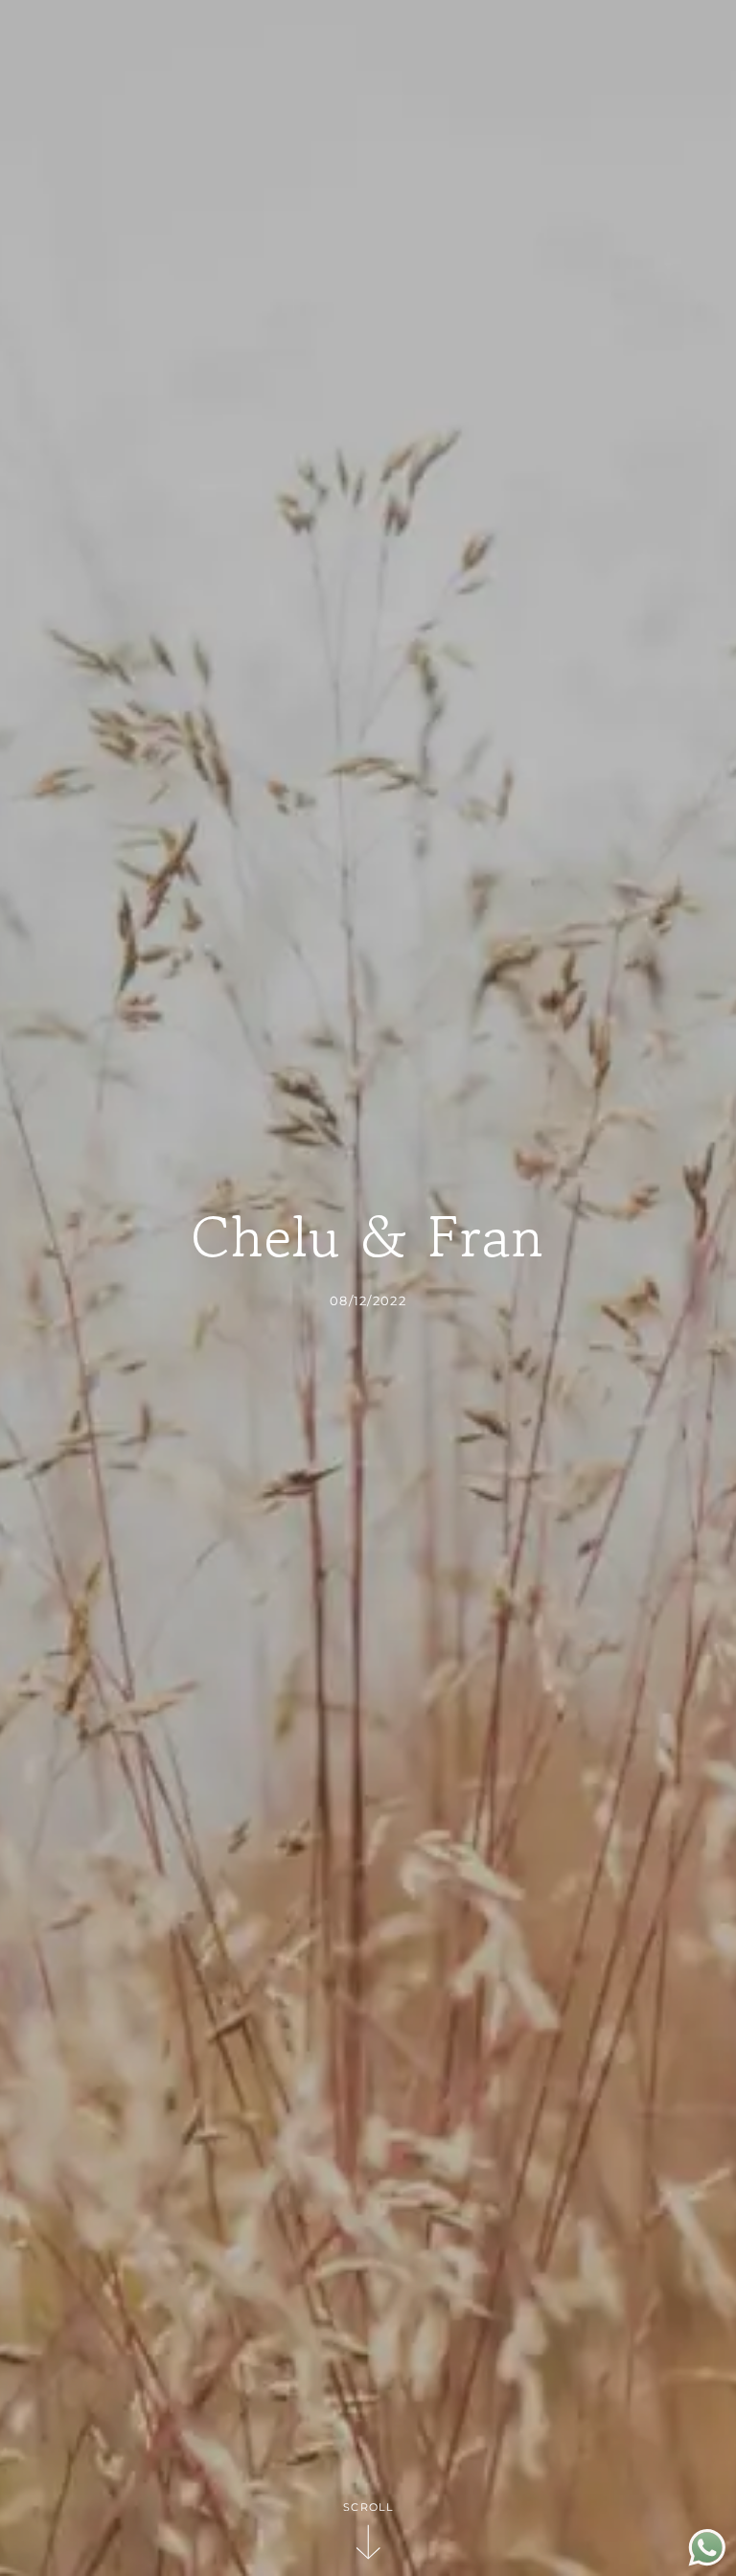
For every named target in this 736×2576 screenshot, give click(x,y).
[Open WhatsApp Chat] (707, 2561)
